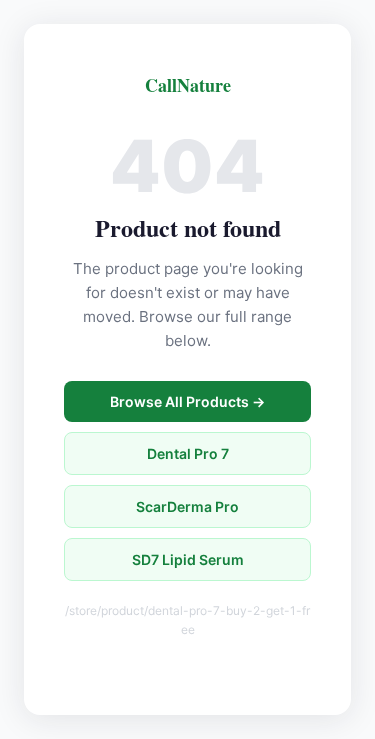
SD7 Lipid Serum (188, 559)
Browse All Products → (187, 401)
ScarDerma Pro (187, 506)
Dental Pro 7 (188, 453)
